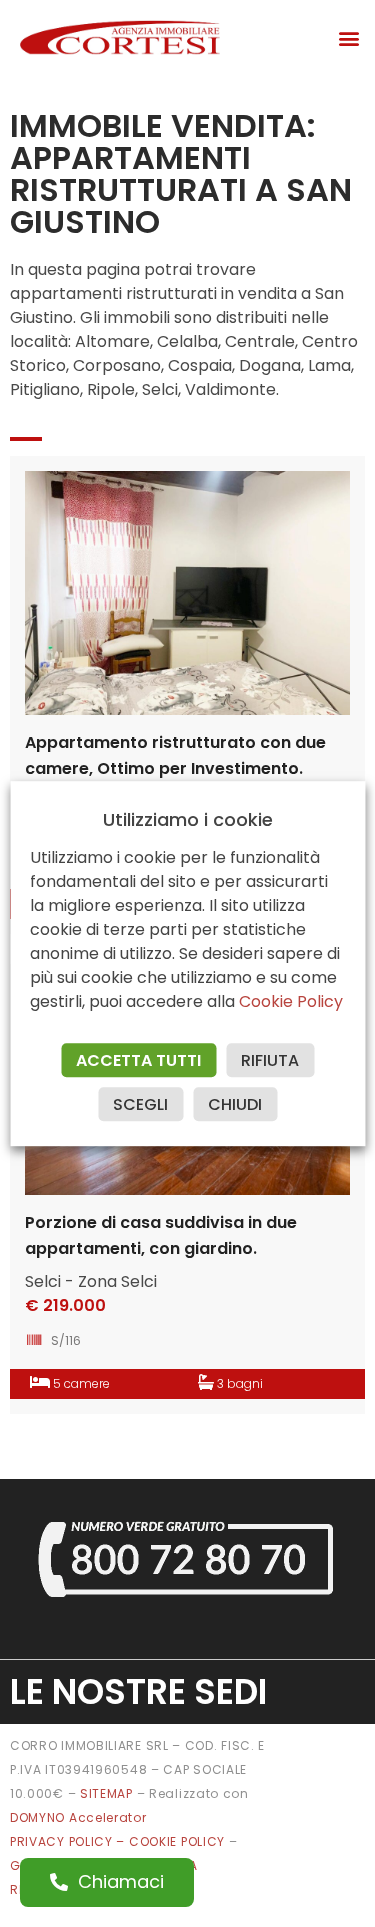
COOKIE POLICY (179, 1841)
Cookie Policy (291, 1001)
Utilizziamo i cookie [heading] (188, 820)
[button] (348, 37)
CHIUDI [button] (235, 1104)
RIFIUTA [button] (270, 1060)
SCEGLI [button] (140, 1104)
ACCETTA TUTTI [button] (138, 1060)
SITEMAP (106, 1793)
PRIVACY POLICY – (69, 1841)
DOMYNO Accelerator (78, 1817)
